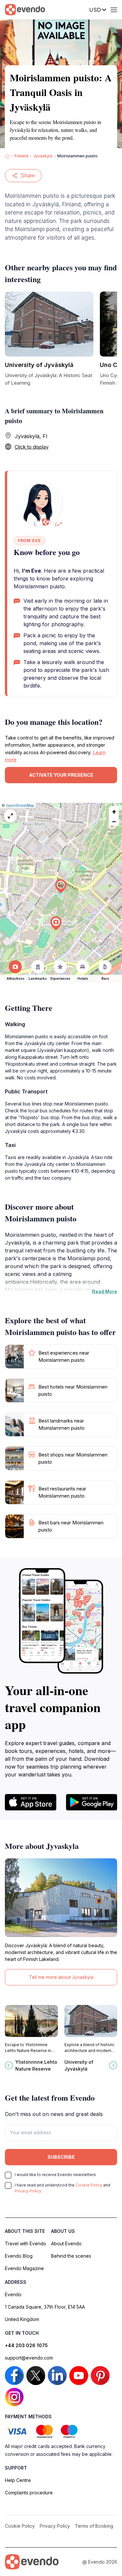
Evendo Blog (19, 2256)
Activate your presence (61, 775)
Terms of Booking (94, 2526)
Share (28, 175)
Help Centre (18, 2480)
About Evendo (66, 2243)
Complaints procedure (29, 2493)
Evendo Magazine (24, 2268)
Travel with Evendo (26, 2243)
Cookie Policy (89, 2185)
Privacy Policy (28, 2191)
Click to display (32, 447)
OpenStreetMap (20, 805)
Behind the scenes (71, 2256)
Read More (105, 1291)
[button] (61, 886)
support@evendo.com (29, 2358)
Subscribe (61, 2157)
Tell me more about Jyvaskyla (61, 1977)
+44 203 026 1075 (26, 2345)
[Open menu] (114, 10)
